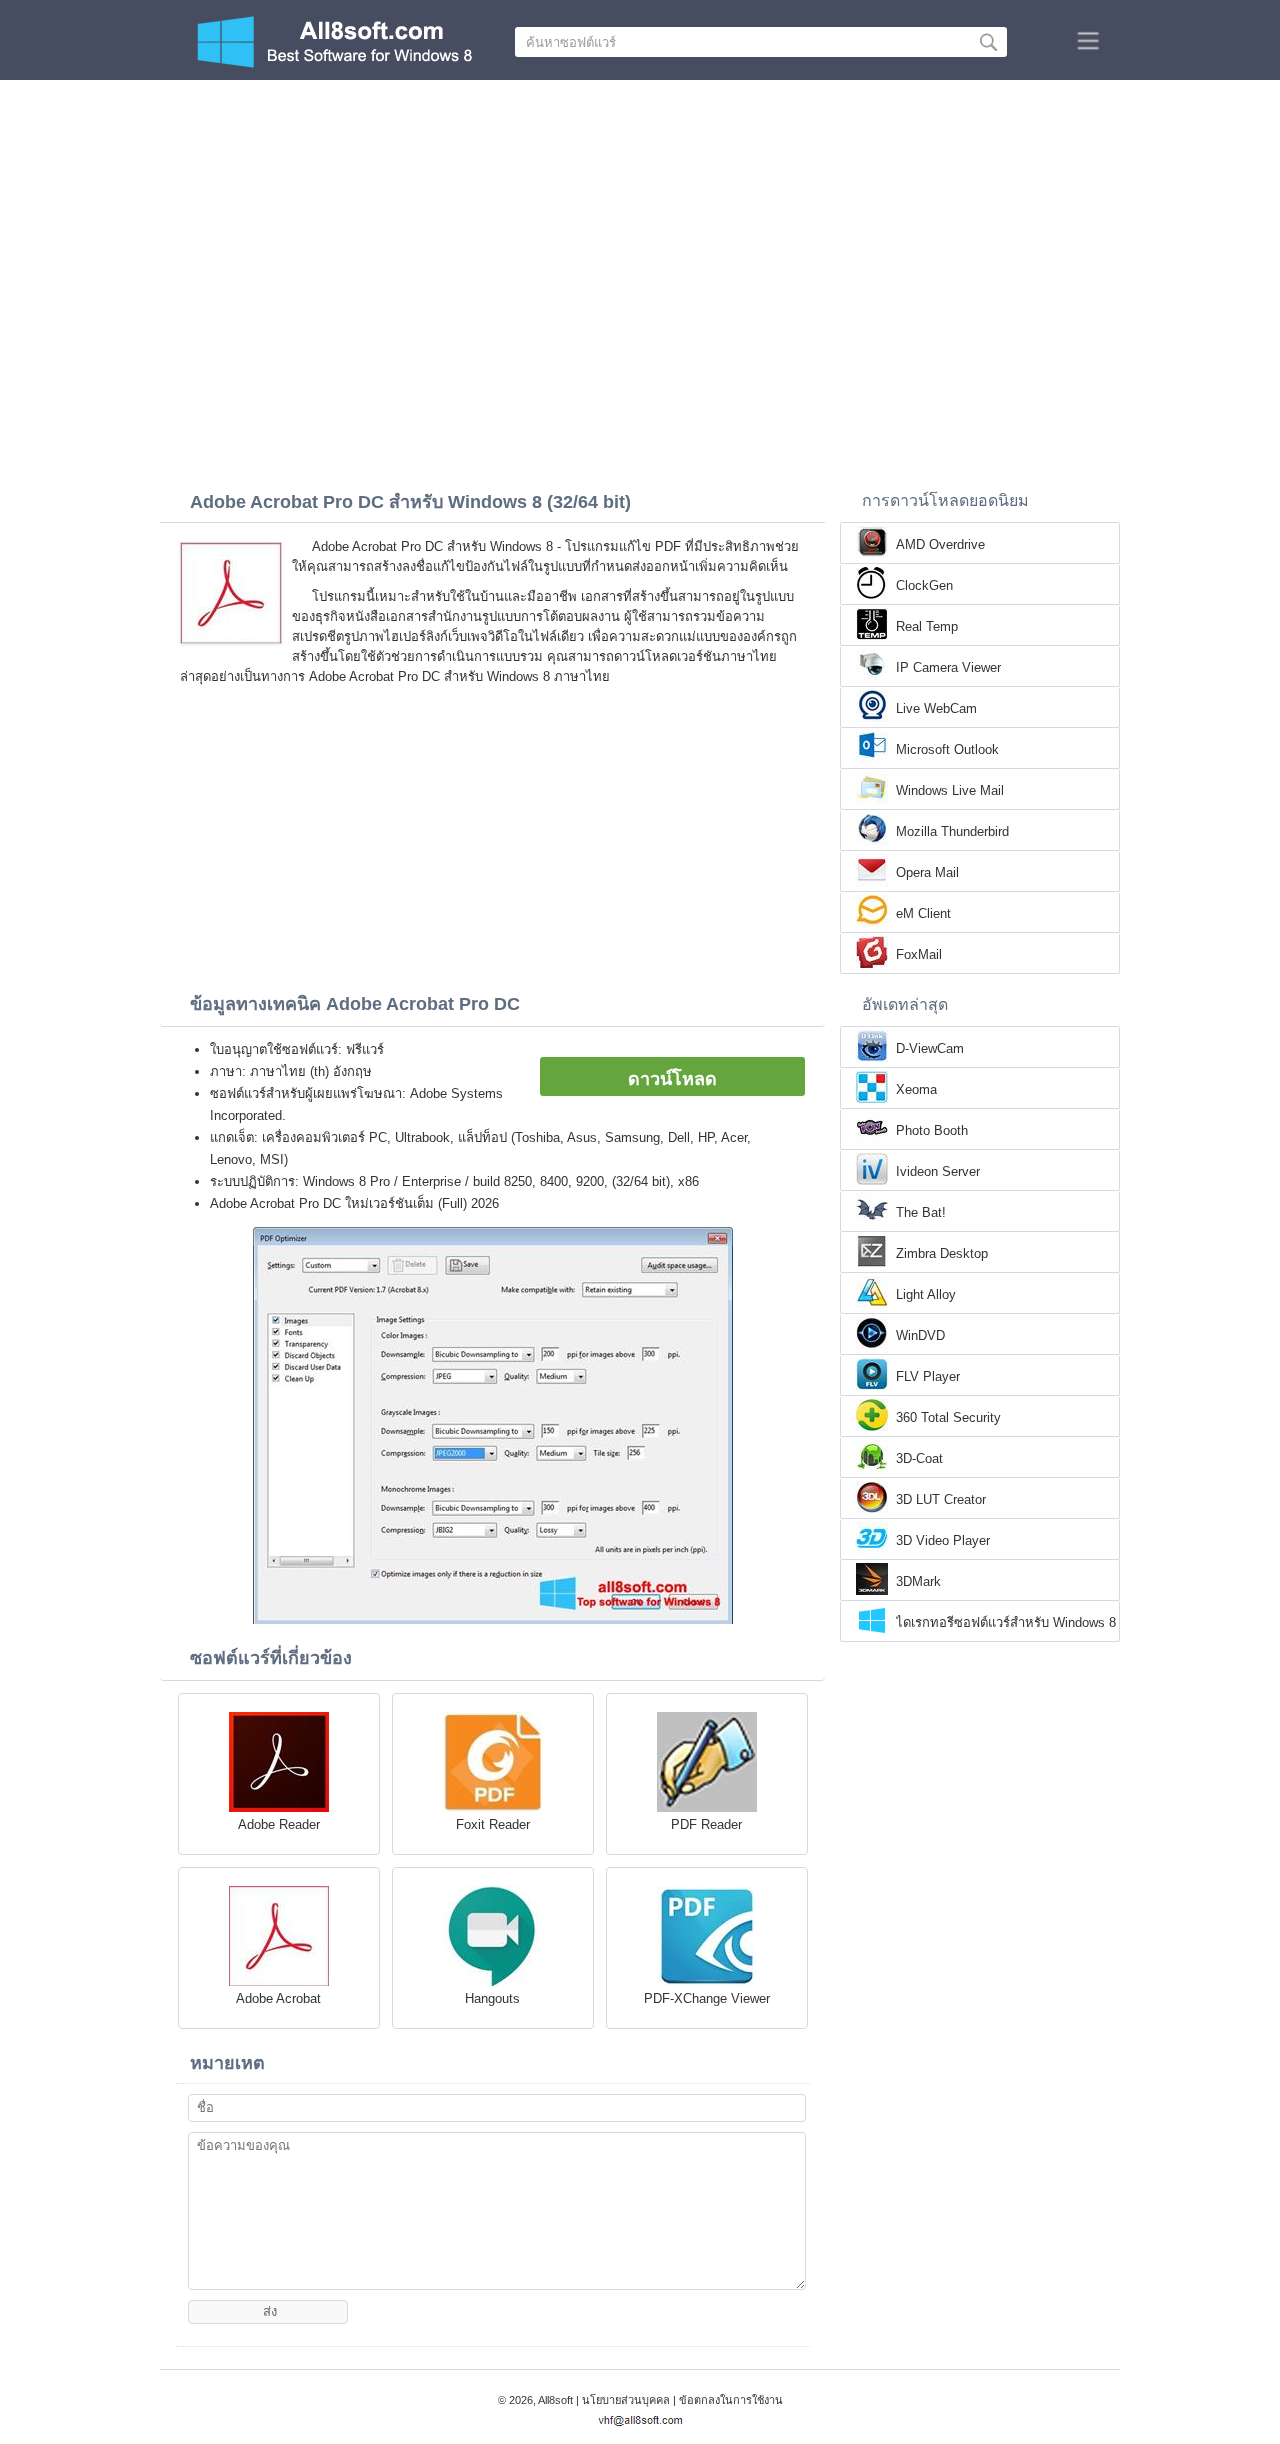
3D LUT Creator (941, 1499)
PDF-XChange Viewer (707, 1998)
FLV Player (928, 1376)
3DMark (918, 1581)
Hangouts (492, 1998)
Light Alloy (926, 1294)
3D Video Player (943, 1540)
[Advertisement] (640, 230)
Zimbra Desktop (942, 1253)
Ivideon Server (938, 1171)
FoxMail (919, 954)
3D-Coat (919, 1458)
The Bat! (921, 1212)
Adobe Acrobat (278, 1998)
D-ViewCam (930, 1048)
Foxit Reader (493, 1824)
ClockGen (924, 585)
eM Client (923, 913)
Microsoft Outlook (947, 749)
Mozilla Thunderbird (952, 831)
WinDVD (920, 1335)
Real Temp (927, 626)
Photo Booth (932, 1130)
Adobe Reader (279, 1824)
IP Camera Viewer (948, 667)
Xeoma (916, 1089)
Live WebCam (936, 708)
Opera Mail (927, 872)
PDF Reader (706, 1824)
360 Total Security (948, 1417)
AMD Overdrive (940, 544)
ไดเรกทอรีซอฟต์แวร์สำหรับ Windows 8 (1006, 1622)
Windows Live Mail (950, 790)
